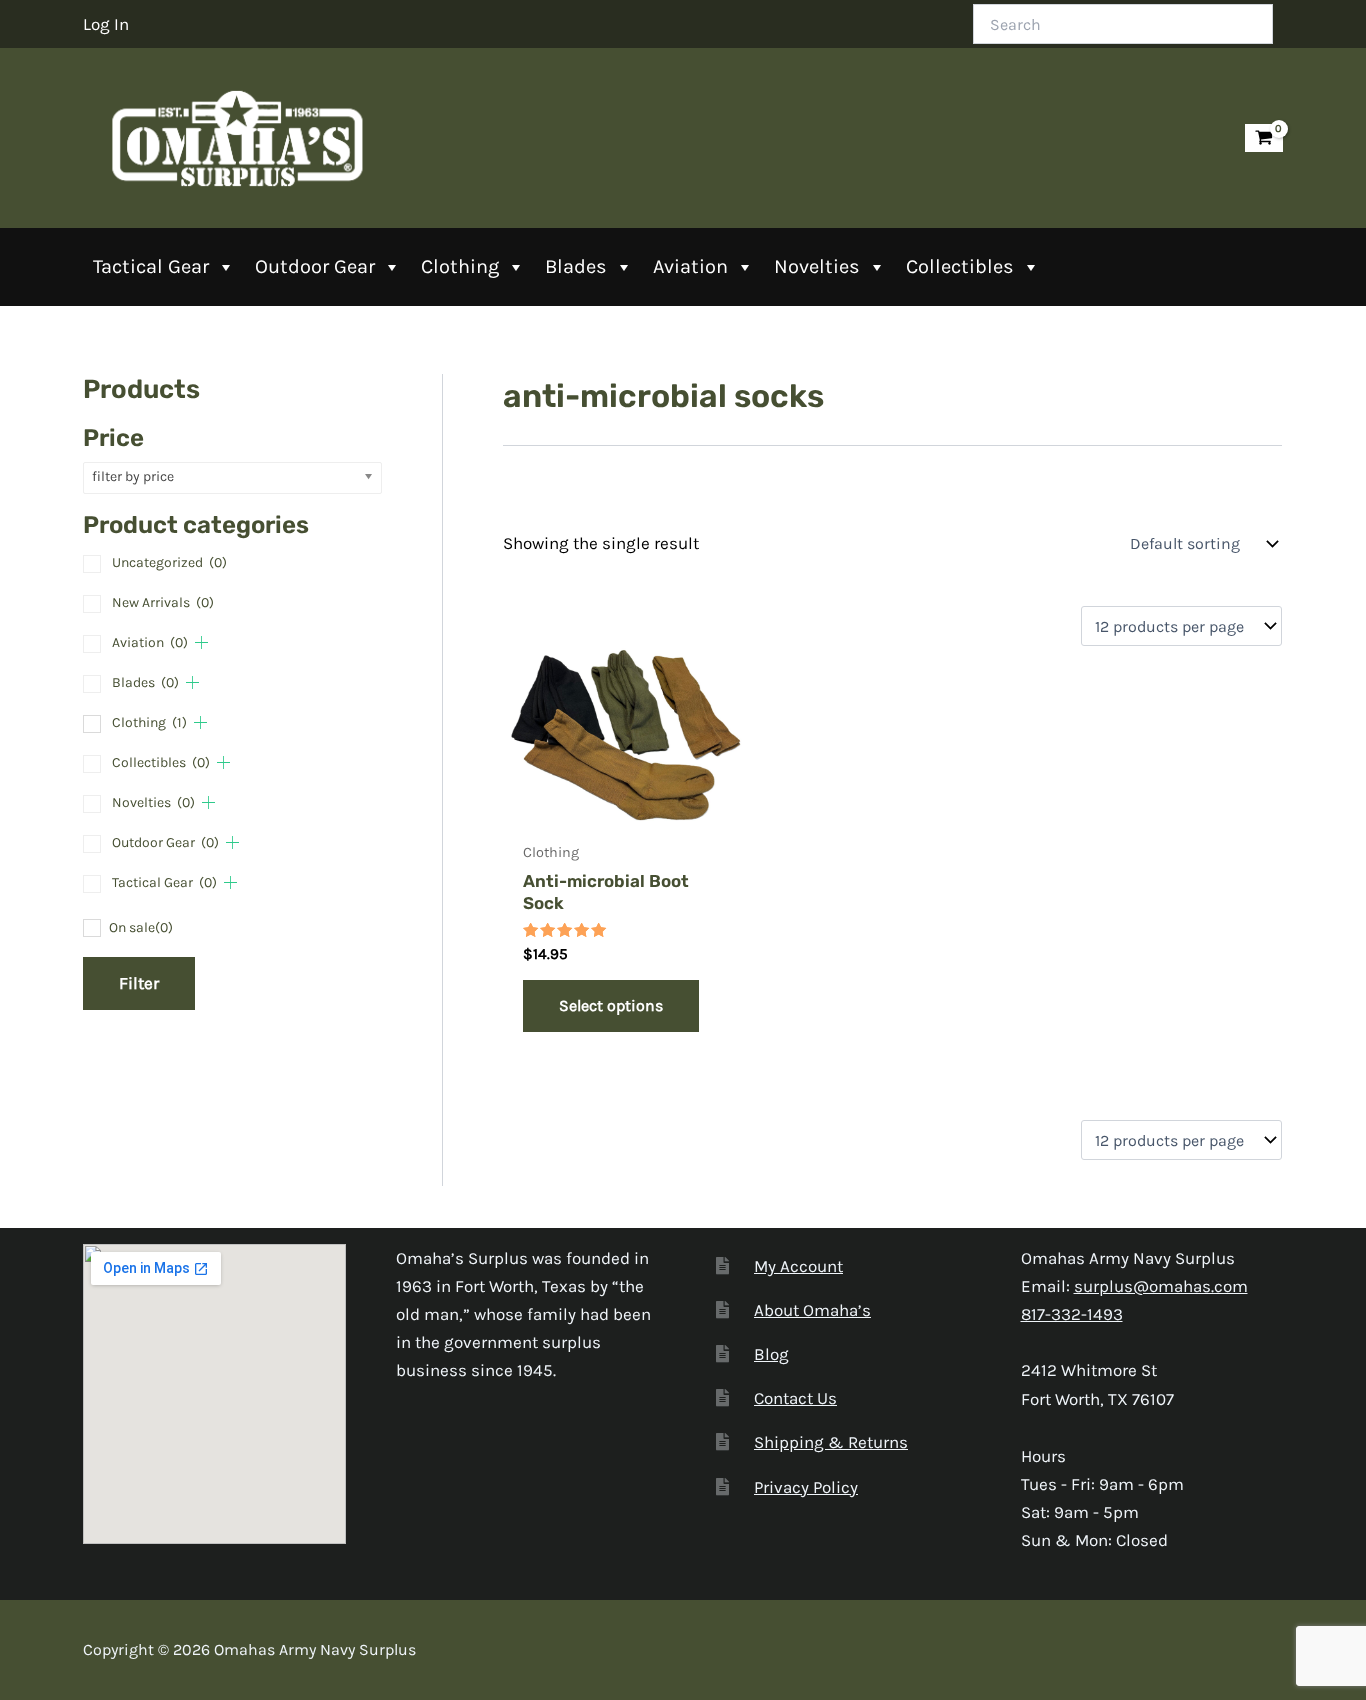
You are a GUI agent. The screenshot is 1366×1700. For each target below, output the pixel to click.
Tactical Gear (151, 266)
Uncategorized (169, 562)
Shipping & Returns (831, 1442)
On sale (141, 927)
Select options (611, 1005)
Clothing (460, 266)
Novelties (817, 266)
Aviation (690, 266)
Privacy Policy (806, 1487)
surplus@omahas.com (1161, 1286)
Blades (576, 266)
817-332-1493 (1072, 1314)
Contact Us (795, 1398)
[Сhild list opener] (201, 642)
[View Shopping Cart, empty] (1264, 138)
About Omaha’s (812, 1310)
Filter (139, 983)
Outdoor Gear (315, 266)
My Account (798, 1266)
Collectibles (960, 266)
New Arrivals (163, 602)
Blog (771, 1354)
